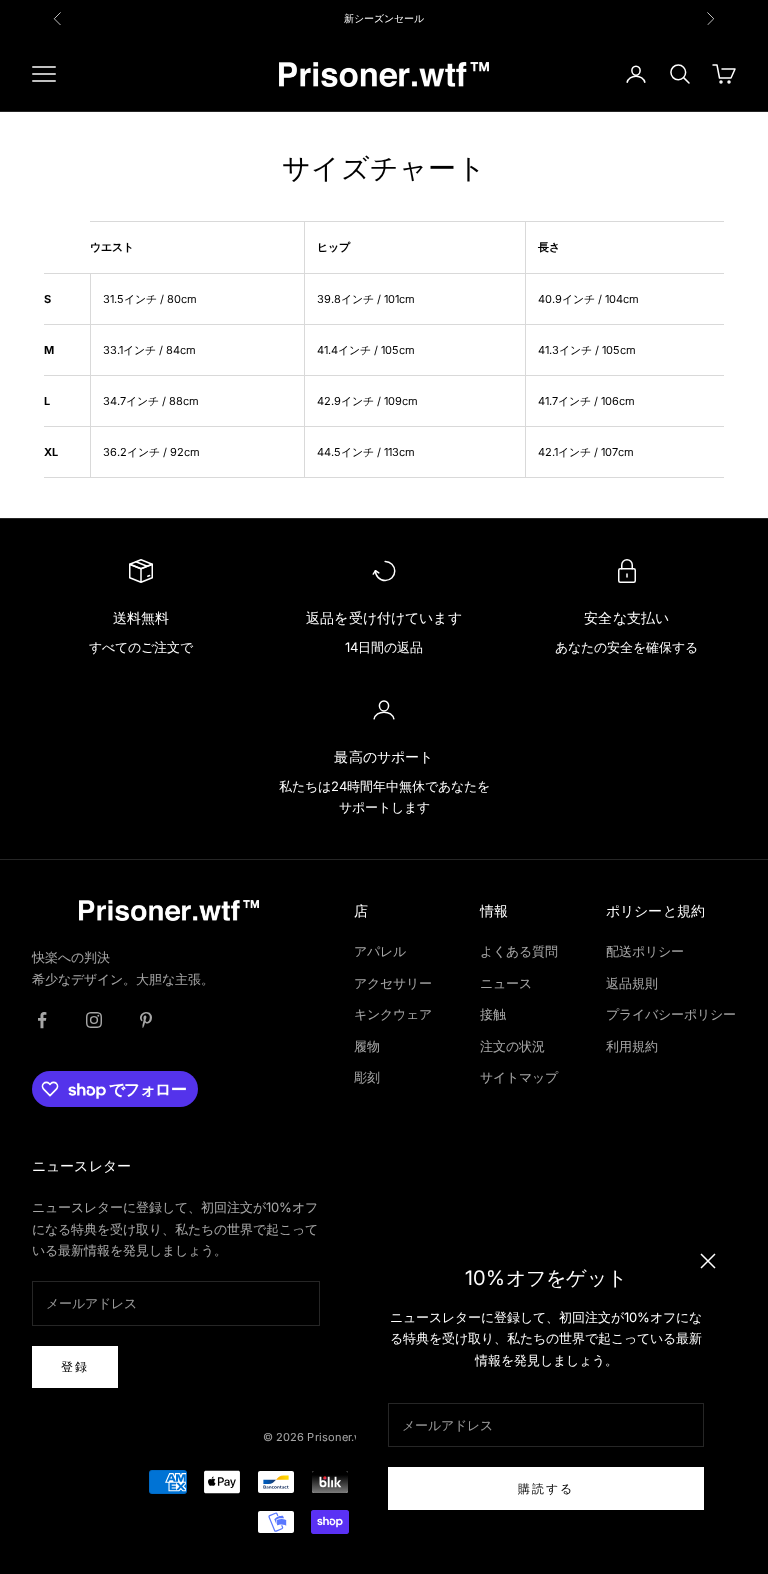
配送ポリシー (645, 951)
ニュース (506, 983)
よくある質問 (519, 951)
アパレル (380, 951)
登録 (75, 1366)
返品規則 (632, 983)
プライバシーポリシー (671, 1014)
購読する (546, 1488)
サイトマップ (519, 1077)
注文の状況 (512, 1046)
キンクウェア (393, 1014)
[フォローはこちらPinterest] (146, 1020)
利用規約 (632, 1046)
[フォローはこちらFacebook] (42, 1020)
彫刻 (367, 1077)
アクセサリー (393, 983)
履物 (367, 1046)
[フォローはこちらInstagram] (94, 1020)
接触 (493, 1014)
